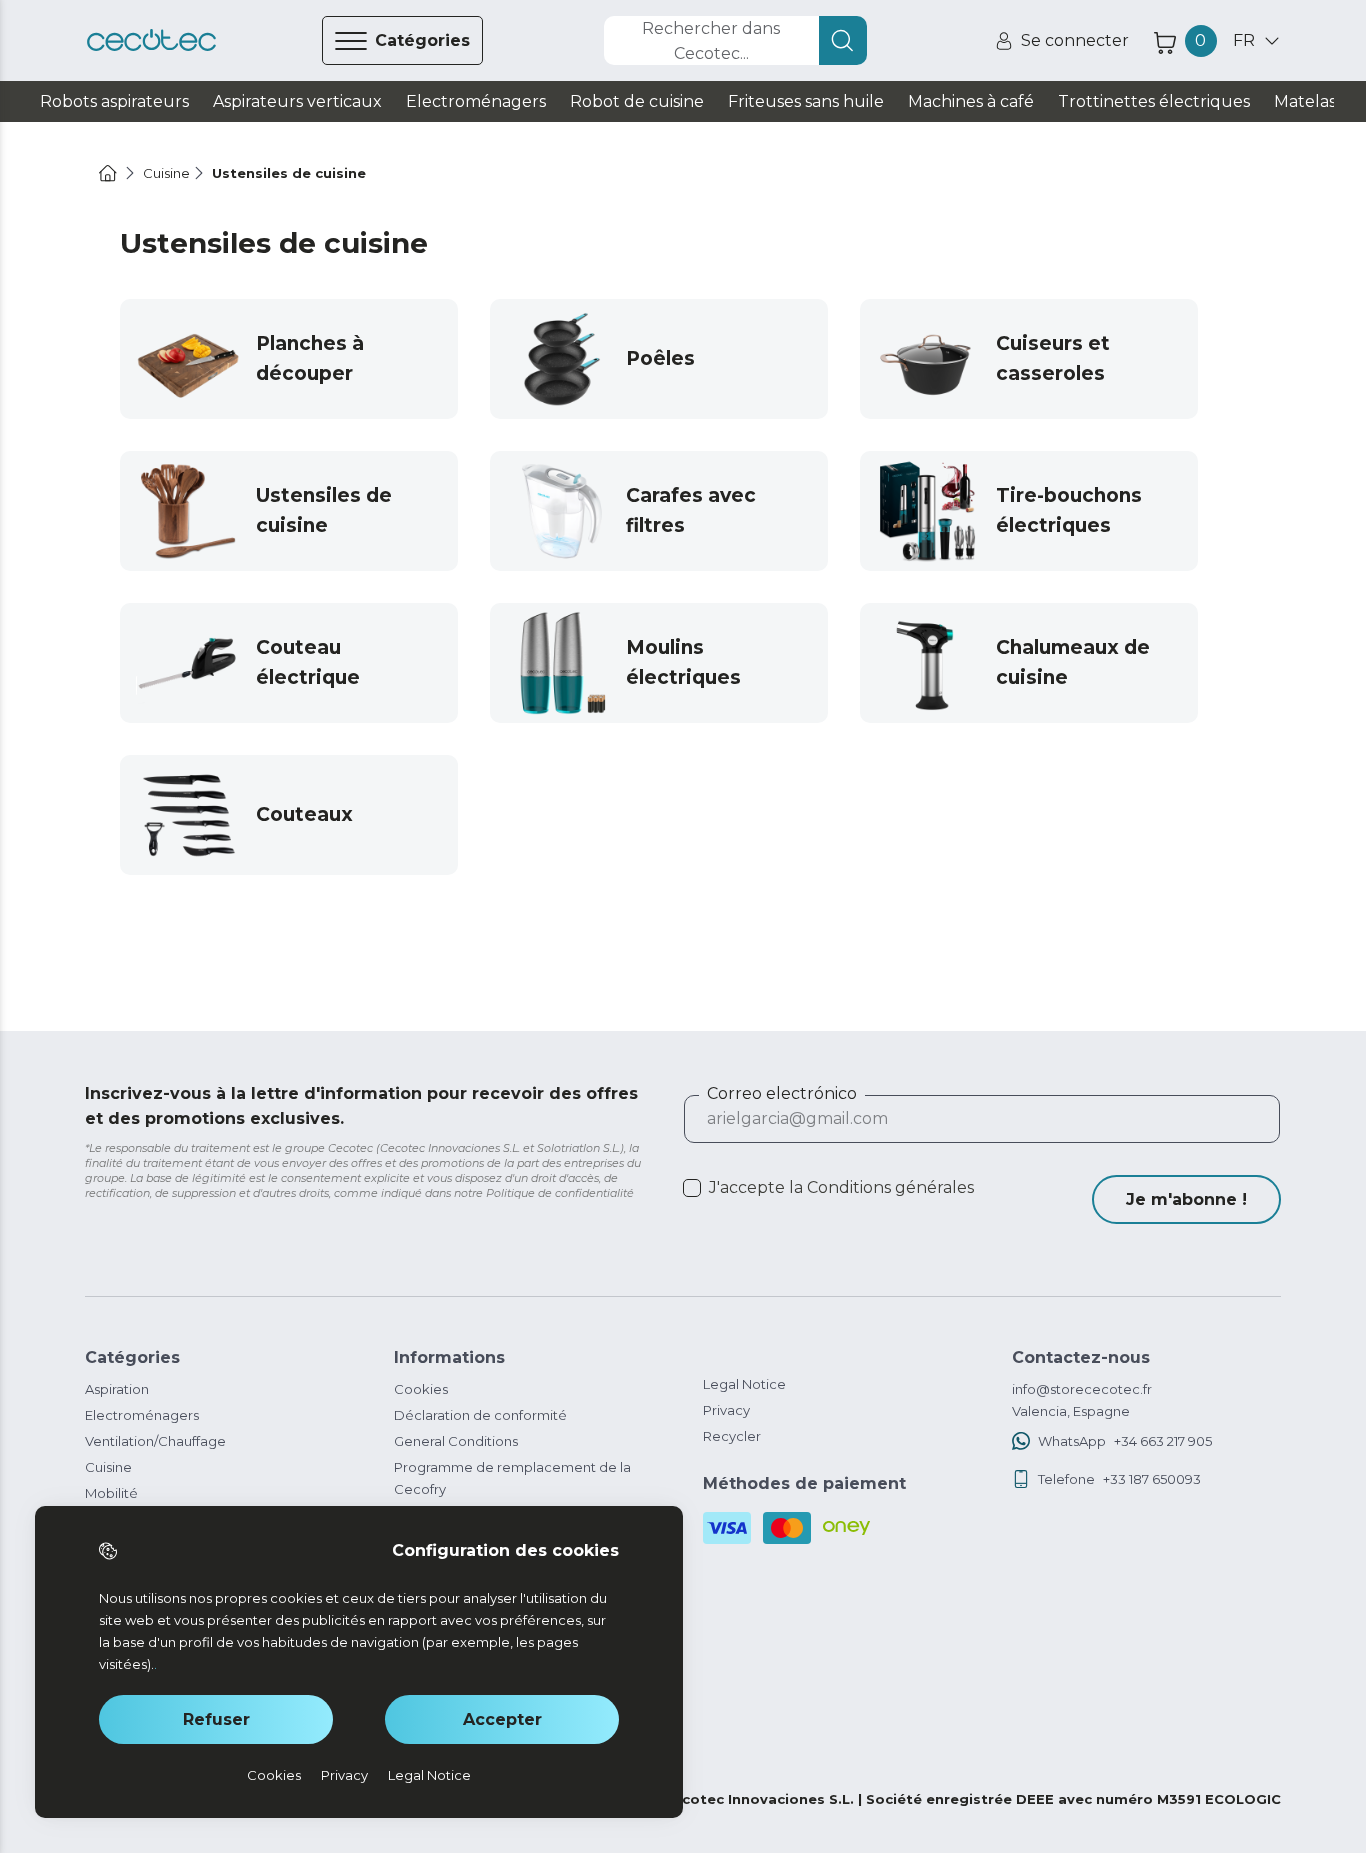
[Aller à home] (108, 173)
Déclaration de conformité (480, 1415)
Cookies (421, 1389)
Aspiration (117, 1389)
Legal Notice (744, 1384)
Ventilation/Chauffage (155, 1441)
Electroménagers (142, 1415)
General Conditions (456, 1441)
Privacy (726, 1410)
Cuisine (108, 1467)
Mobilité (111, 1493)
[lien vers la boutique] (151, 40)
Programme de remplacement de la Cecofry (512, 1478)
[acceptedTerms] (692, 1188)
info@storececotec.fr (1082, 1389)
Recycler (732, 1436)
